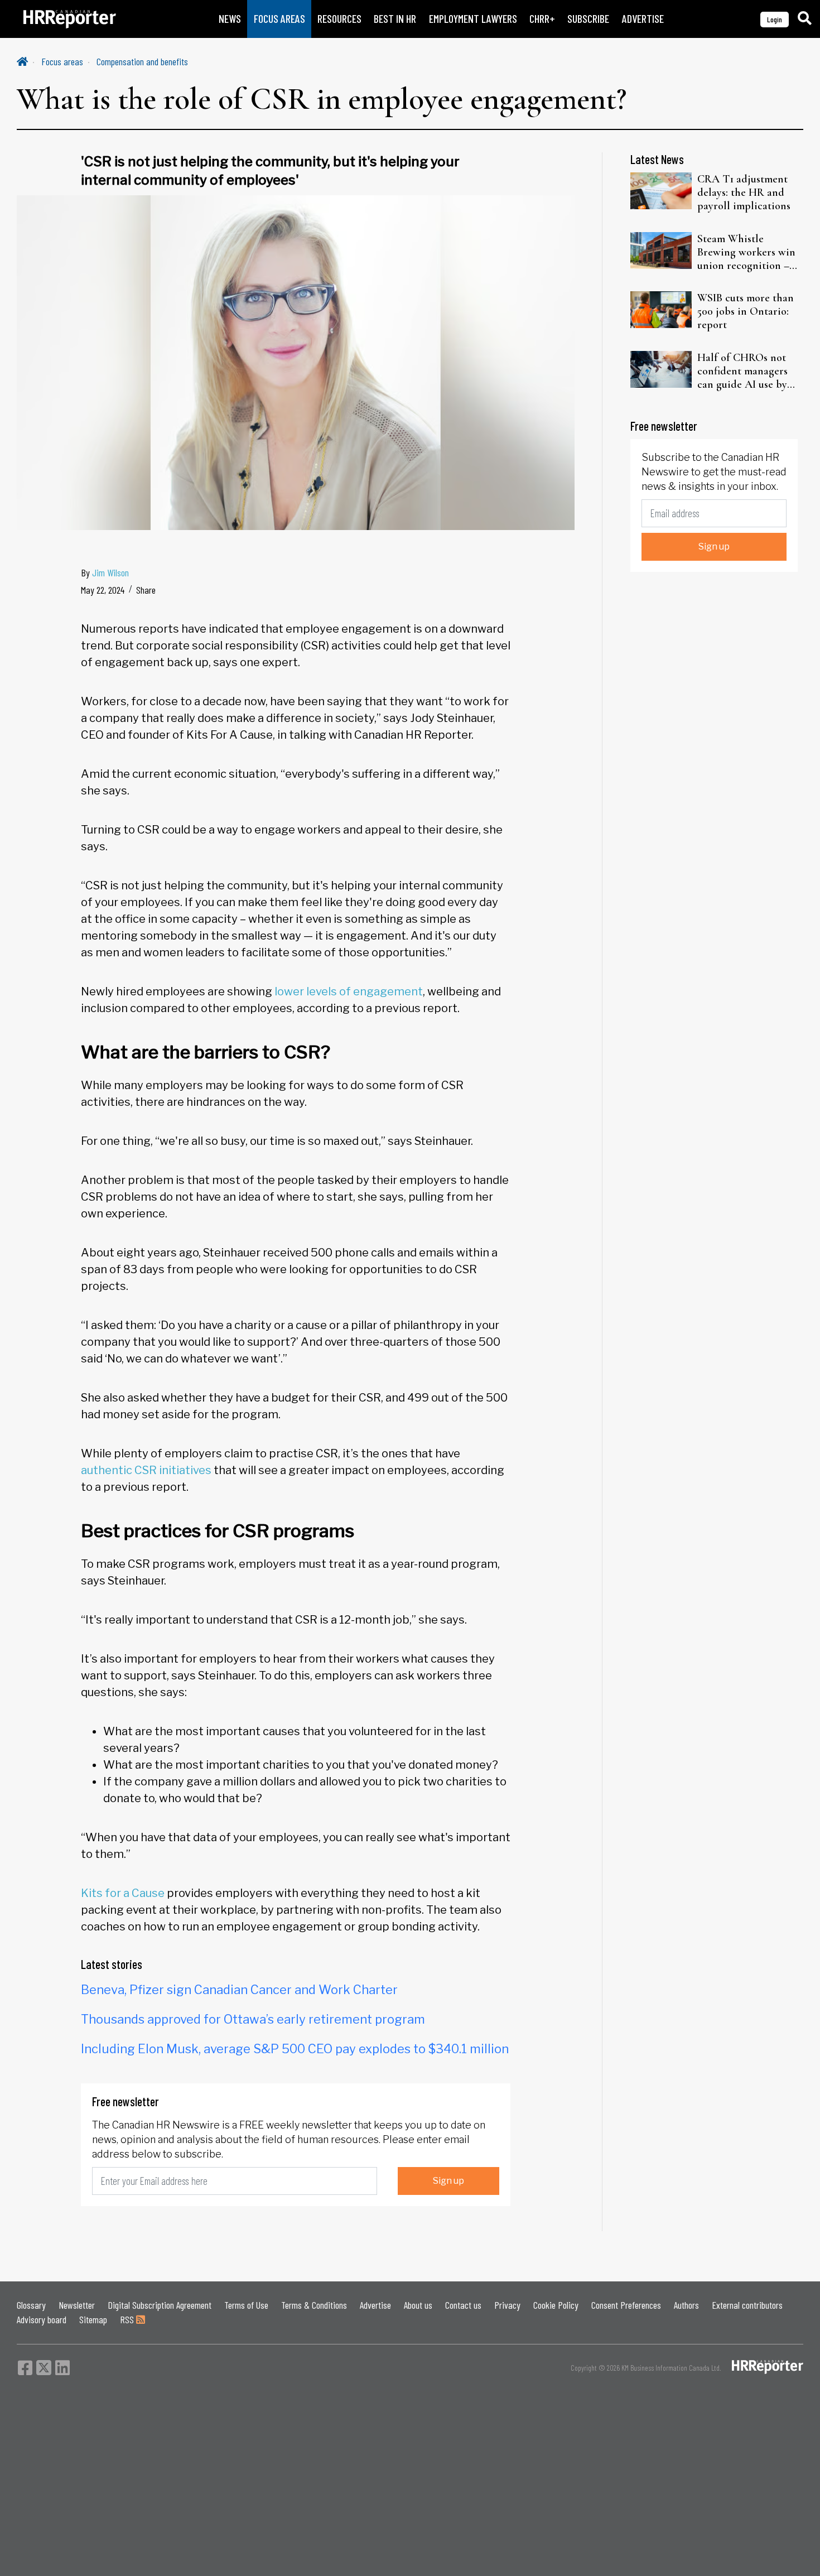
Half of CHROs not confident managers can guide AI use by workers (742, 371)
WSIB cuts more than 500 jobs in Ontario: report (746, 311)
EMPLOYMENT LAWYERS (473, 19)
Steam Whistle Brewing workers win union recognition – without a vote (746, 252)
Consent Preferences (626, 2305)
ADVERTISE (643, 19)
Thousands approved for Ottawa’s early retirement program (253, 2019)
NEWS (230, 19)
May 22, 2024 (103, 590)
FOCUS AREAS (279, 19)
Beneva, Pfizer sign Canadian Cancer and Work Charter (239, 1990)
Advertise (375, 2305)
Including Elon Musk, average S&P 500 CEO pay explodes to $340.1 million (295, 2049)
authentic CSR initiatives (146, 1470)
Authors (686, 2305)
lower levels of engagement (349, 991)
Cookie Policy (556, 2305)
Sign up (448, 2181)
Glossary (31, 2305)
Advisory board (42, 2319)
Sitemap (93, 2319)
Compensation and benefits (142, 61)
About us (418, 2305)
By (105, 572)
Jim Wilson (110, 572)
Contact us (463, 2305)
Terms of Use (246, 2305)
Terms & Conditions (314, 2305)
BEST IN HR (395, 19)
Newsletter (77, 2305)
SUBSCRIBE (588, 19)
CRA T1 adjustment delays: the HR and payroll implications (744, 192)
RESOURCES (339, 19)
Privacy (507, 2305)
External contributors (747, 2305)
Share (146, 590)
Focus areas (62, 61)
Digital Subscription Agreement (160, 2305)
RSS (128, 2319)
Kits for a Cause (123, 1893)
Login (775, 19)
